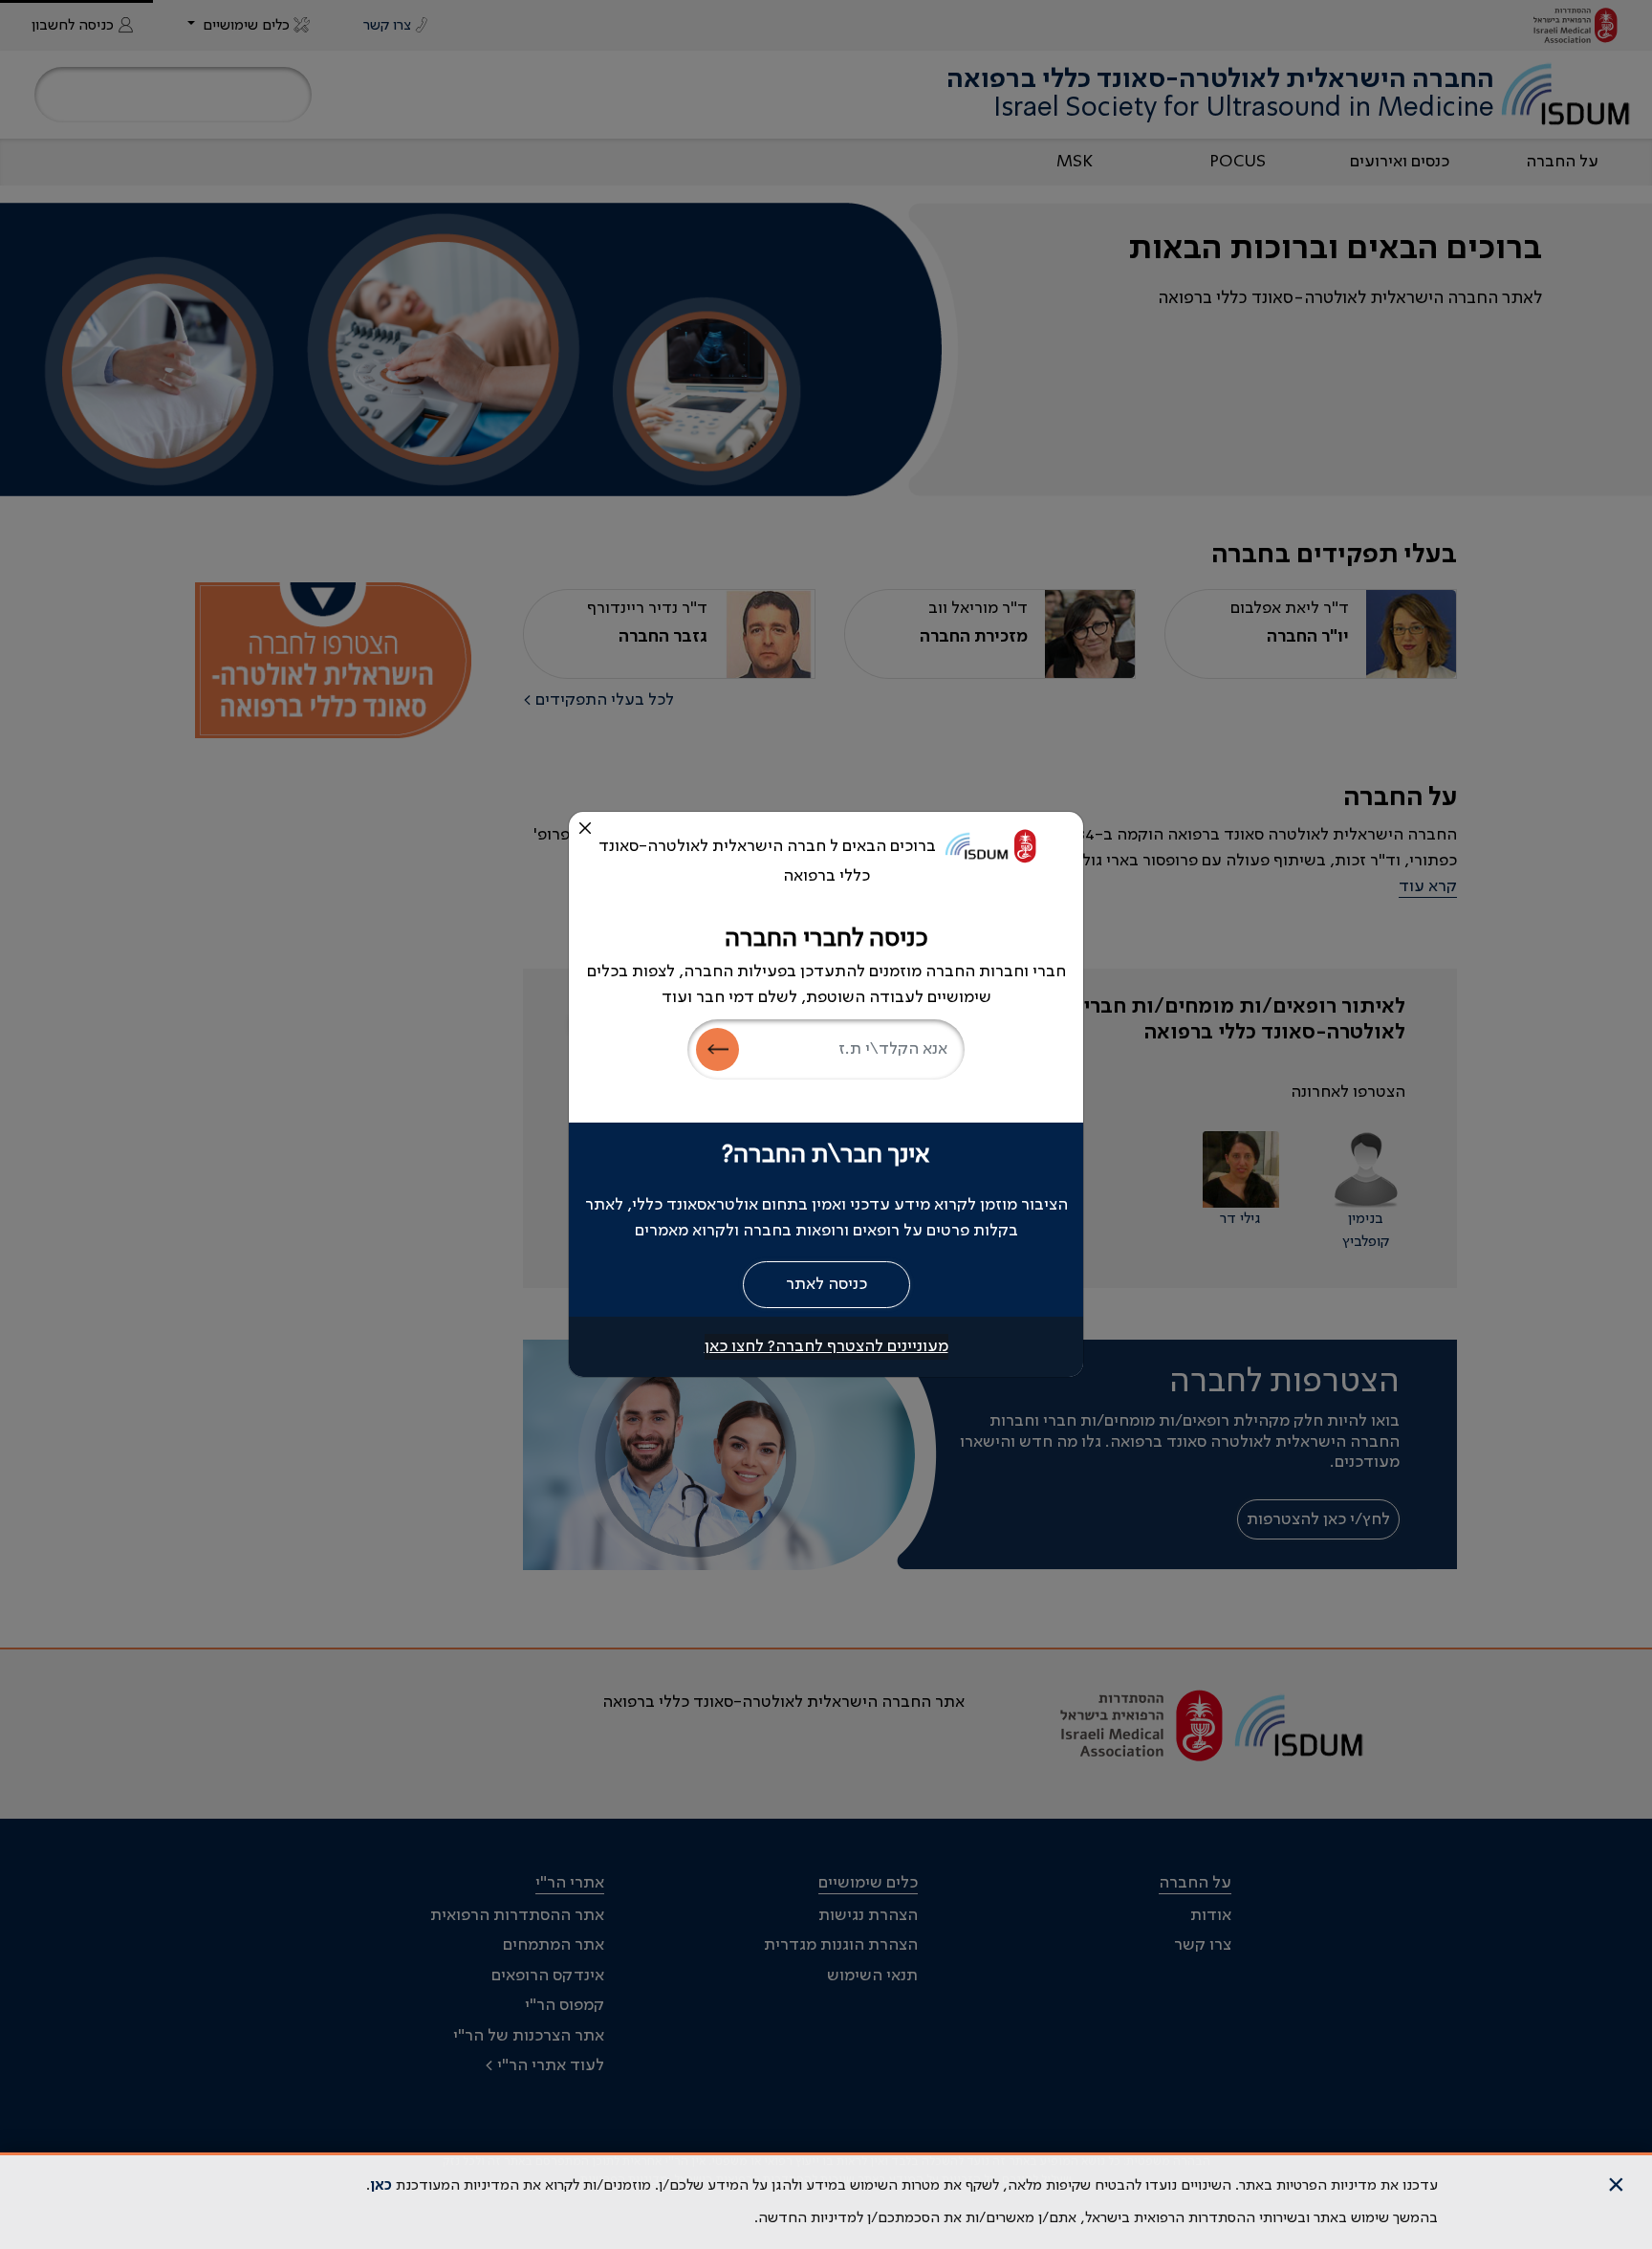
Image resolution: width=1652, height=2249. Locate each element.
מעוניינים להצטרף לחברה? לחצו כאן (826, 1346)
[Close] (585, 828)
